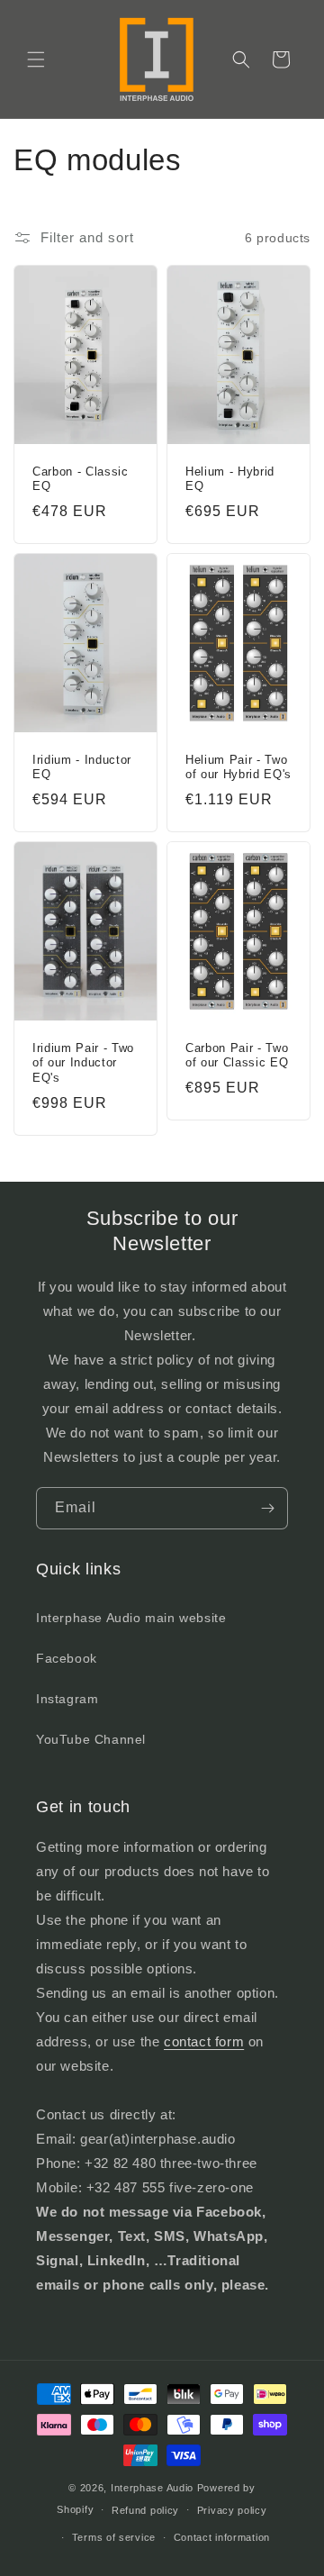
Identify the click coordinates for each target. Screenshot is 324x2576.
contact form (204, 2041)
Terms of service (114, 2537)
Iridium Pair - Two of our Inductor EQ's (83, 1063)
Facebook (67, 1658)
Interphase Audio (152, 2488)
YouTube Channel (91, 1739)
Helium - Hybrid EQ (230, 479)
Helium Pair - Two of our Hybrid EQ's (238, 767)
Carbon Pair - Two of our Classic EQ (237, 1056)
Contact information (222, 2537)
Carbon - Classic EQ (81, 479)
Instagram (67, 1699)
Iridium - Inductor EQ (82, 767)
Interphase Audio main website (131, 1618)
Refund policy (145, 2510)
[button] (36, 59)
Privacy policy (232, 2510)
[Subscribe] (267, 1508)
